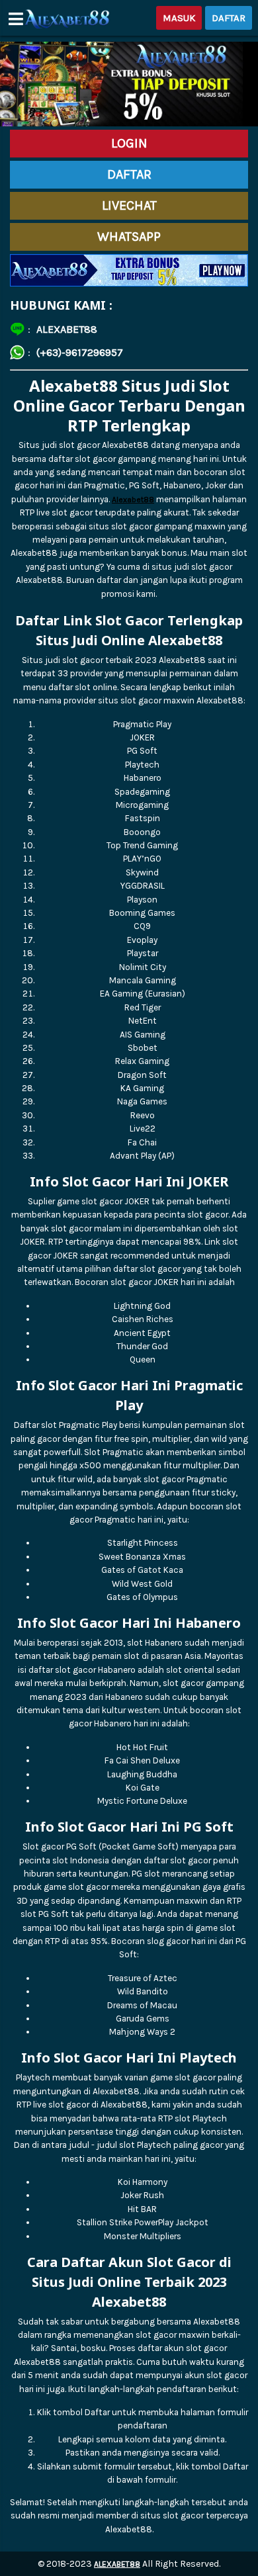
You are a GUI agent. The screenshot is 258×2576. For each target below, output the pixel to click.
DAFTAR (229, 18)
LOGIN (129, 143)
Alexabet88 (133, 500)
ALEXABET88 (117, 2564)
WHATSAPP (129, 237)
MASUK (179, 18)
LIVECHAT (129, 205)
